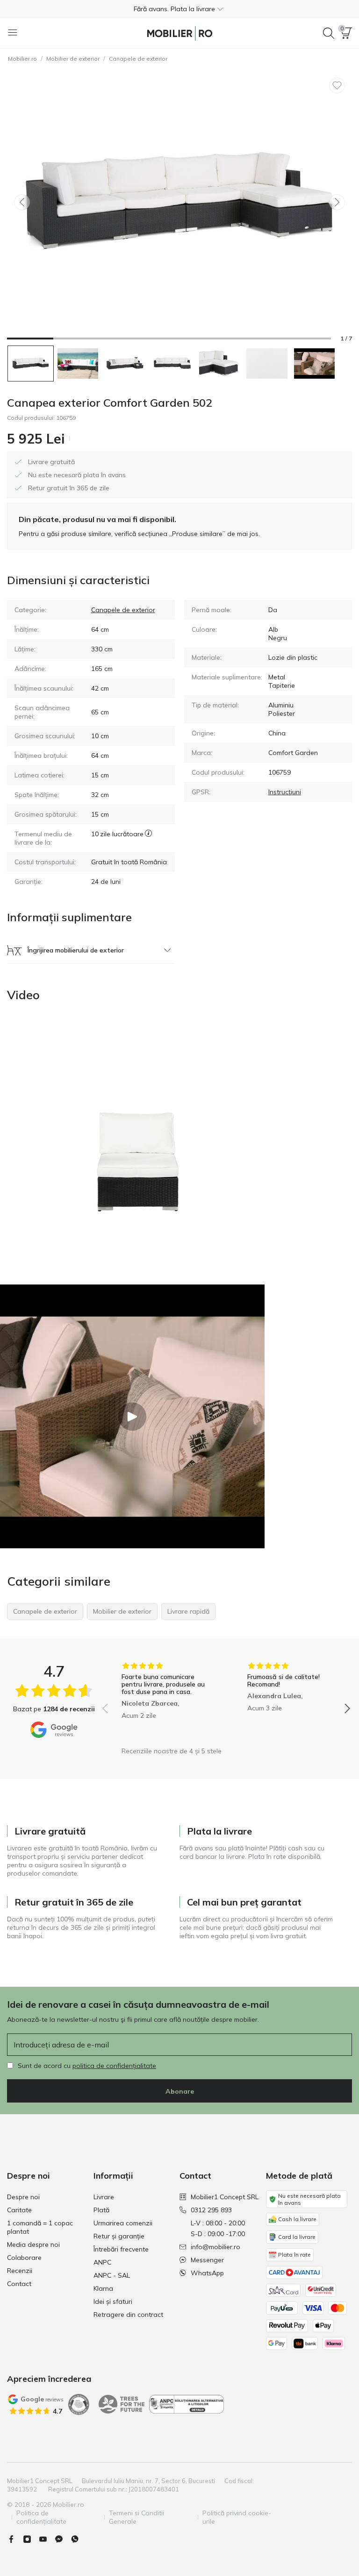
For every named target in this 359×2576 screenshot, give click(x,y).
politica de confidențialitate (114, 2066)
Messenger (207, 2260)
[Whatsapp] (79, 2539)
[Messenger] (63, 2539)
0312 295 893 (211, 2210)
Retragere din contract (128, 2315)
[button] (179, 9)
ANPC (102, 2262)
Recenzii (20, 2271)
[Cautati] (329, 33)
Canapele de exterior (138, 59)
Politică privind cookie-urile (237, 2517)
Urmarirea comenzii (123, 2223)
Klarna (103, 2288)
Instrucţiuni (285, 792)
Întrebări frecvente (121, 2249)
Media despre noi (33, 2244)
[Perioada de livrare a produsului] (148, 838)
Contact (19, 2284)
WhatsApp (207, 2273)
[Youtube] (47, 2539)
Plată (101, 2210)
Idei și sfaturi (113, 2301)
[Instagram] (31, 2539)
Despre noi (23, 2197)
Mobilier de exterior (73, 59)
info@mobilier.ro (215, 2247)
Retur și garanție (119, 2236)
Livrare (104, 2197)
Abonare (180, 2091)
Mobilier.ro (22, 59)
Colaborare (24, 2258)
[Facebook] (15, 2539)
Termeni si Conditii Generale (136, 2517)
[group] (163, 1702)
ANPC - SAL (112, 2275)
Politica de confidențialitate (41, 2517)
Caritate (19, 2210)
